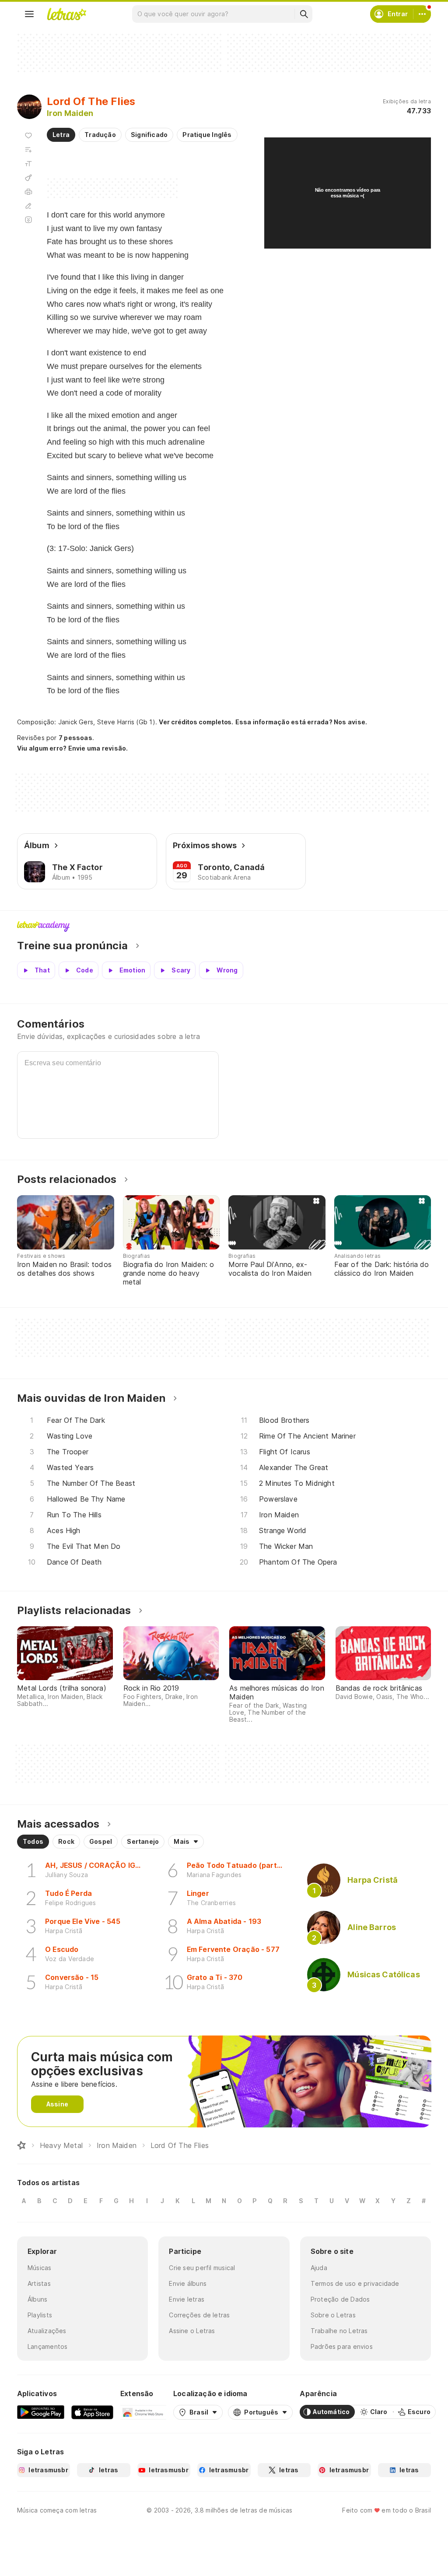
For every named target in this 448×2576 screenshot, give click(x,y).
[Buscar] (304, 14)
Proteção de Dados (340, 2299)
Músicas (40, 2268)
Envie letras (187, 2299)
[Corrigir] (28, 206)
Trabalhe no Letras (339, 2331)
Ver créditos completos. (196, 722)
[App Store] (92, 2412)
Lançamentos (47, 2346)
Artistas (39, 2283)
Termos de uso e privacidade (355, 2283)
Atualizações (47, 2331)
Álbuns (37, 2299)
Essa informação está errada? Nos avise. (301, 722)
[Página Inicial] (21, 2145)
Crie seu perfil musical (202, 2268)
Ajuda (319, 2268)
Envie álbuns (188, 2283)
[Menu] (29, 14)
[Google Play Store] (41, 2412)
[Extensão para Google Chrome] (143, 2412)
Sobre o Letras (333, 2315)
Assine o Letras (192, 2331)
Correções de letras (199, 2315)
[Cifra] (28, 178)
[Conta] (422, 14)
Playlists (40, 2315)
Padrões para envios (342, 2346)
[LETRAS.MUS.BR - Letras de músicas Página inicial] (66, 14)
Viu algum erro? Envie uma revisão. (73, 748)
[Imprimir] (28, 192)
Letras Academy (224, 927)
